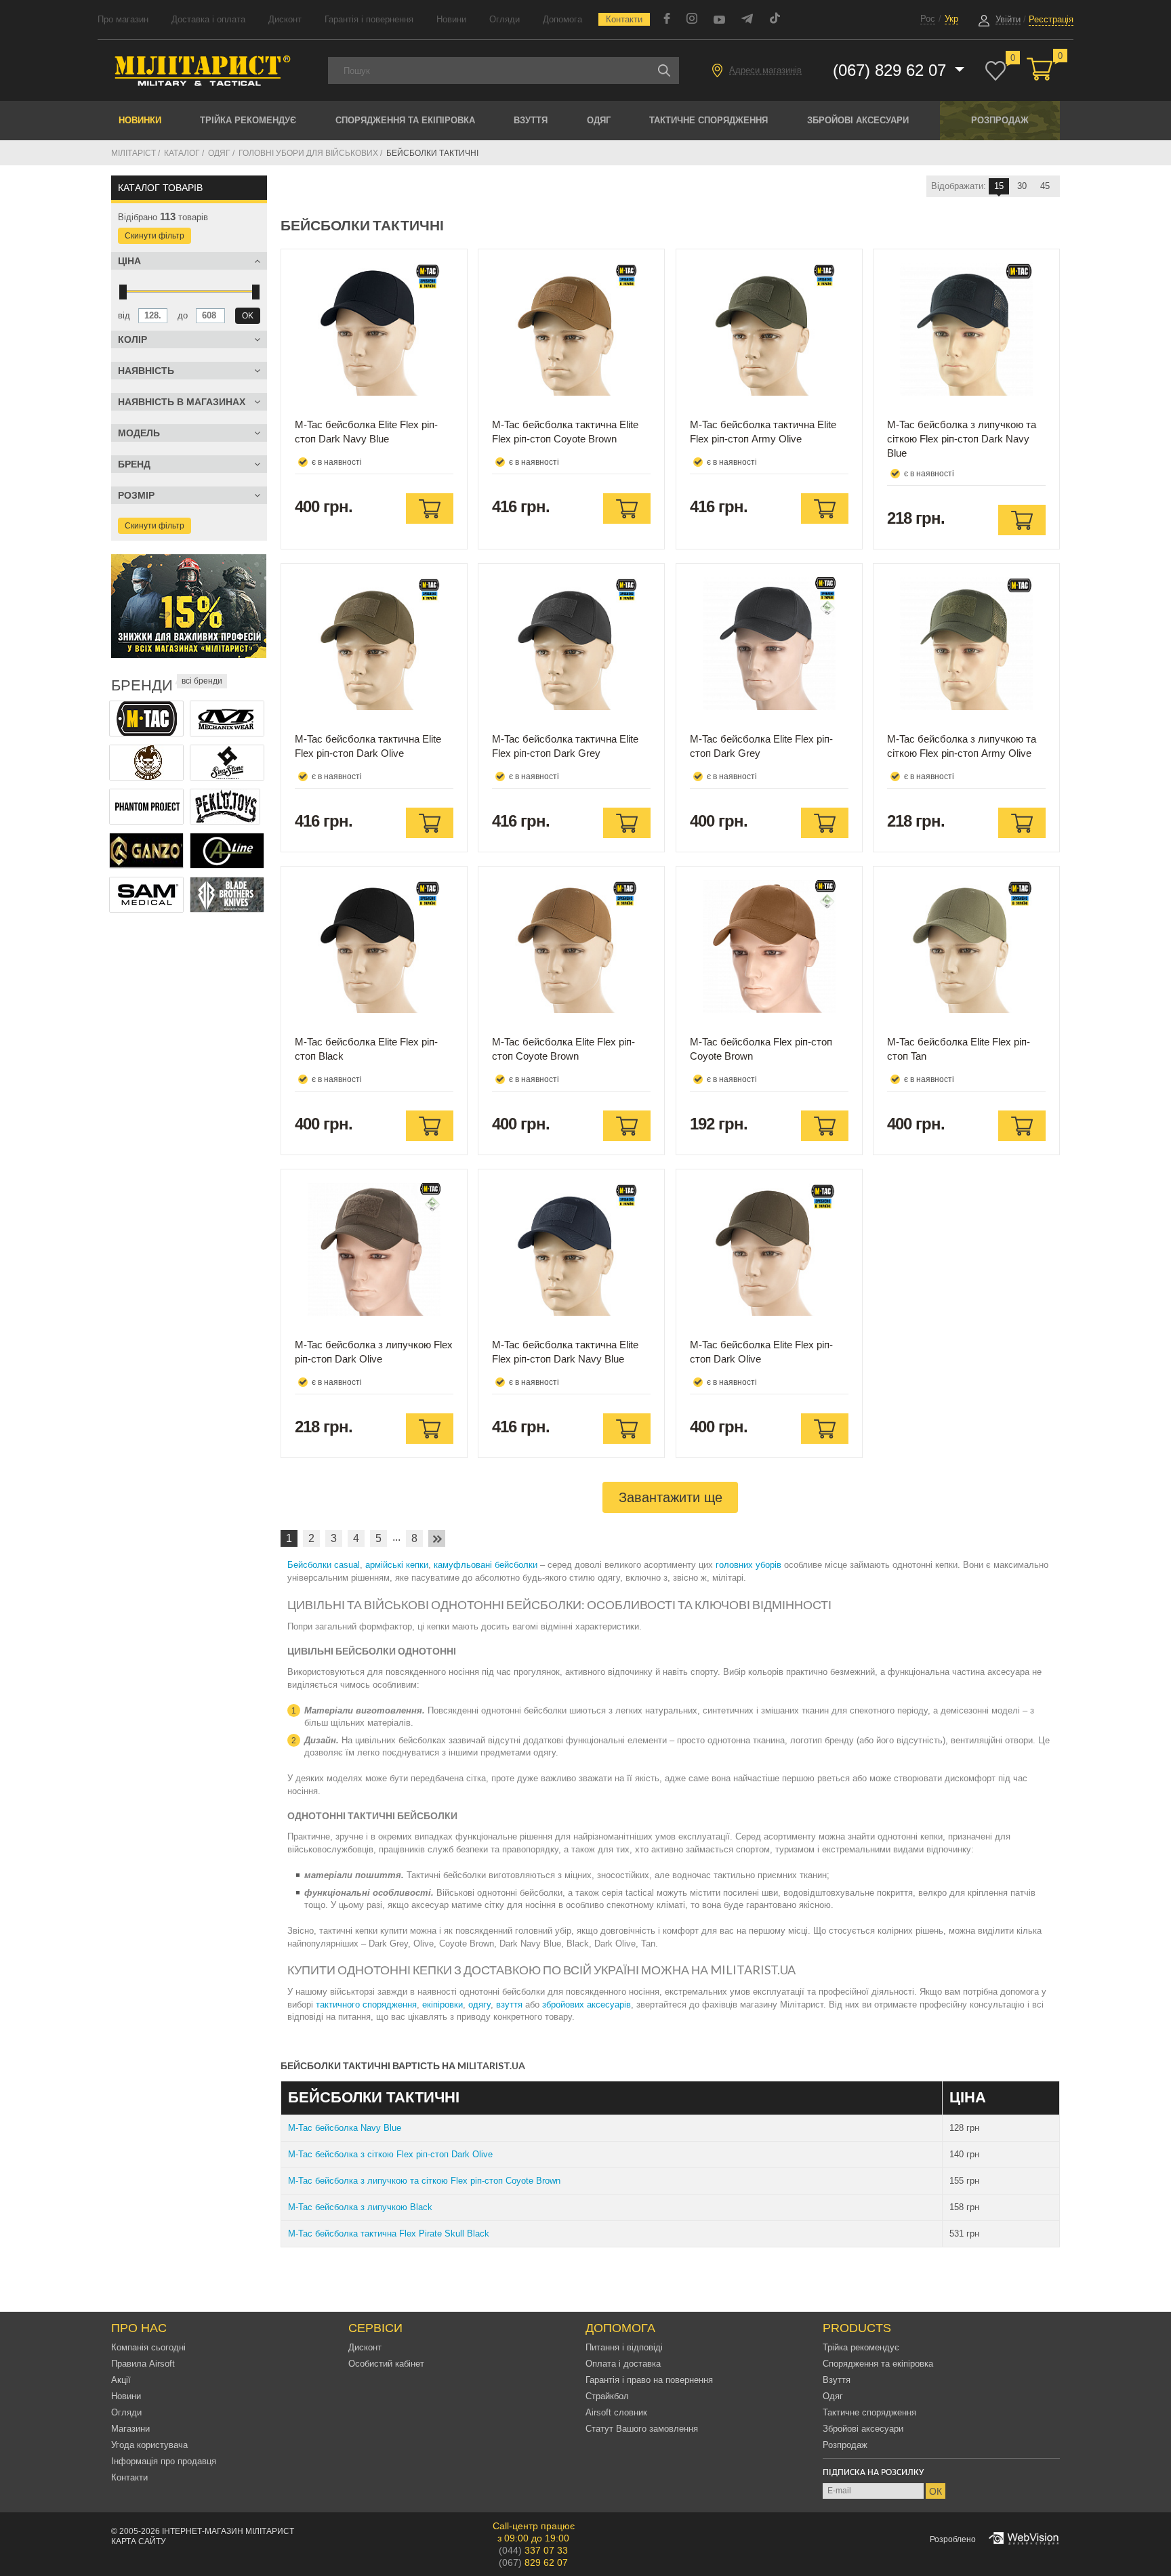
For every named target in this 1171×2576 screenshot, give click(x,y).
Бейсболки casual (324, 1565)
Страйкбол (607, 2396)
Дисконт (285, 19)
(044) (533, 2550)
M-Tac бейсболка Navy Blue (345, 2128)
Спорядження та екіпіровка (405, 120)
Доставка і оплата (208, 19)
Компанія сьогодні (148, 2347)
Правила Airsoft (143, 2364)
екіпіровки (443, 2004)
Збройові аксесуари (858, 120)
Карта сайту (139, 2541)
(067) (533, 2562)
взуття (509, 2004)
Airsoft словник (616, 2412)
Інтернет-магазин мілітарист (228, 2531)
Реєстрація (1051, 19)
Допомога (562, 19)
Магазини (130, 2429)
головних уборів (748, 1565)
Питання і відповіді (624, 2347)
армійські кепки (397, 1565)
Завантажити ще (671, 1497)
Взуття (531, 120)
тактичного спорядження (366, 2004)
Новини (451, 19)
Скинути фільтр (155, 236)
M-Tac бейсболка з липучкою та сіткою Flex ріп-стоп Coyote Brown (424, 2181)
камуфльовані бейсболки (486, 1565)
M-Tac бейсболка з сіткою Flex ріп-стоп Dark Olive (390, 2154)
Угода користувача (149, 2445)
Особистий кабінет (386, 2364)
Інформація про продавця (164, 2461)
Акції (121, 2380)
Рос (928, 19)
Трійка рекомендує (248, 120)
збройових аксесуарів (587, 2004)
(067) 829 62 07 (892, 70)
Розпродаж (1000, 120)
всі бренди (202, 681)
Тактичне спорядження (708, 120)
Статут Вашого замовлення (642, 2429)
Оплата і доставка (623, 2364)
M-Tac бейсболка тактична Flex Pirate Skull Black (389, 2234)
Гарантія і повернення (369, 19)
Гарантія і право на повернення (649, 2380)
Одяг (599, 120)
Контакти (624, 19)
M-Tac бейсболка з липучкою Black (360, 2207)
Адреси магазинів (765, 70)
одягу (479, 2004)
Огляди (505, 19)
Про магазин (123, 19)
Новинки (140, 120)
